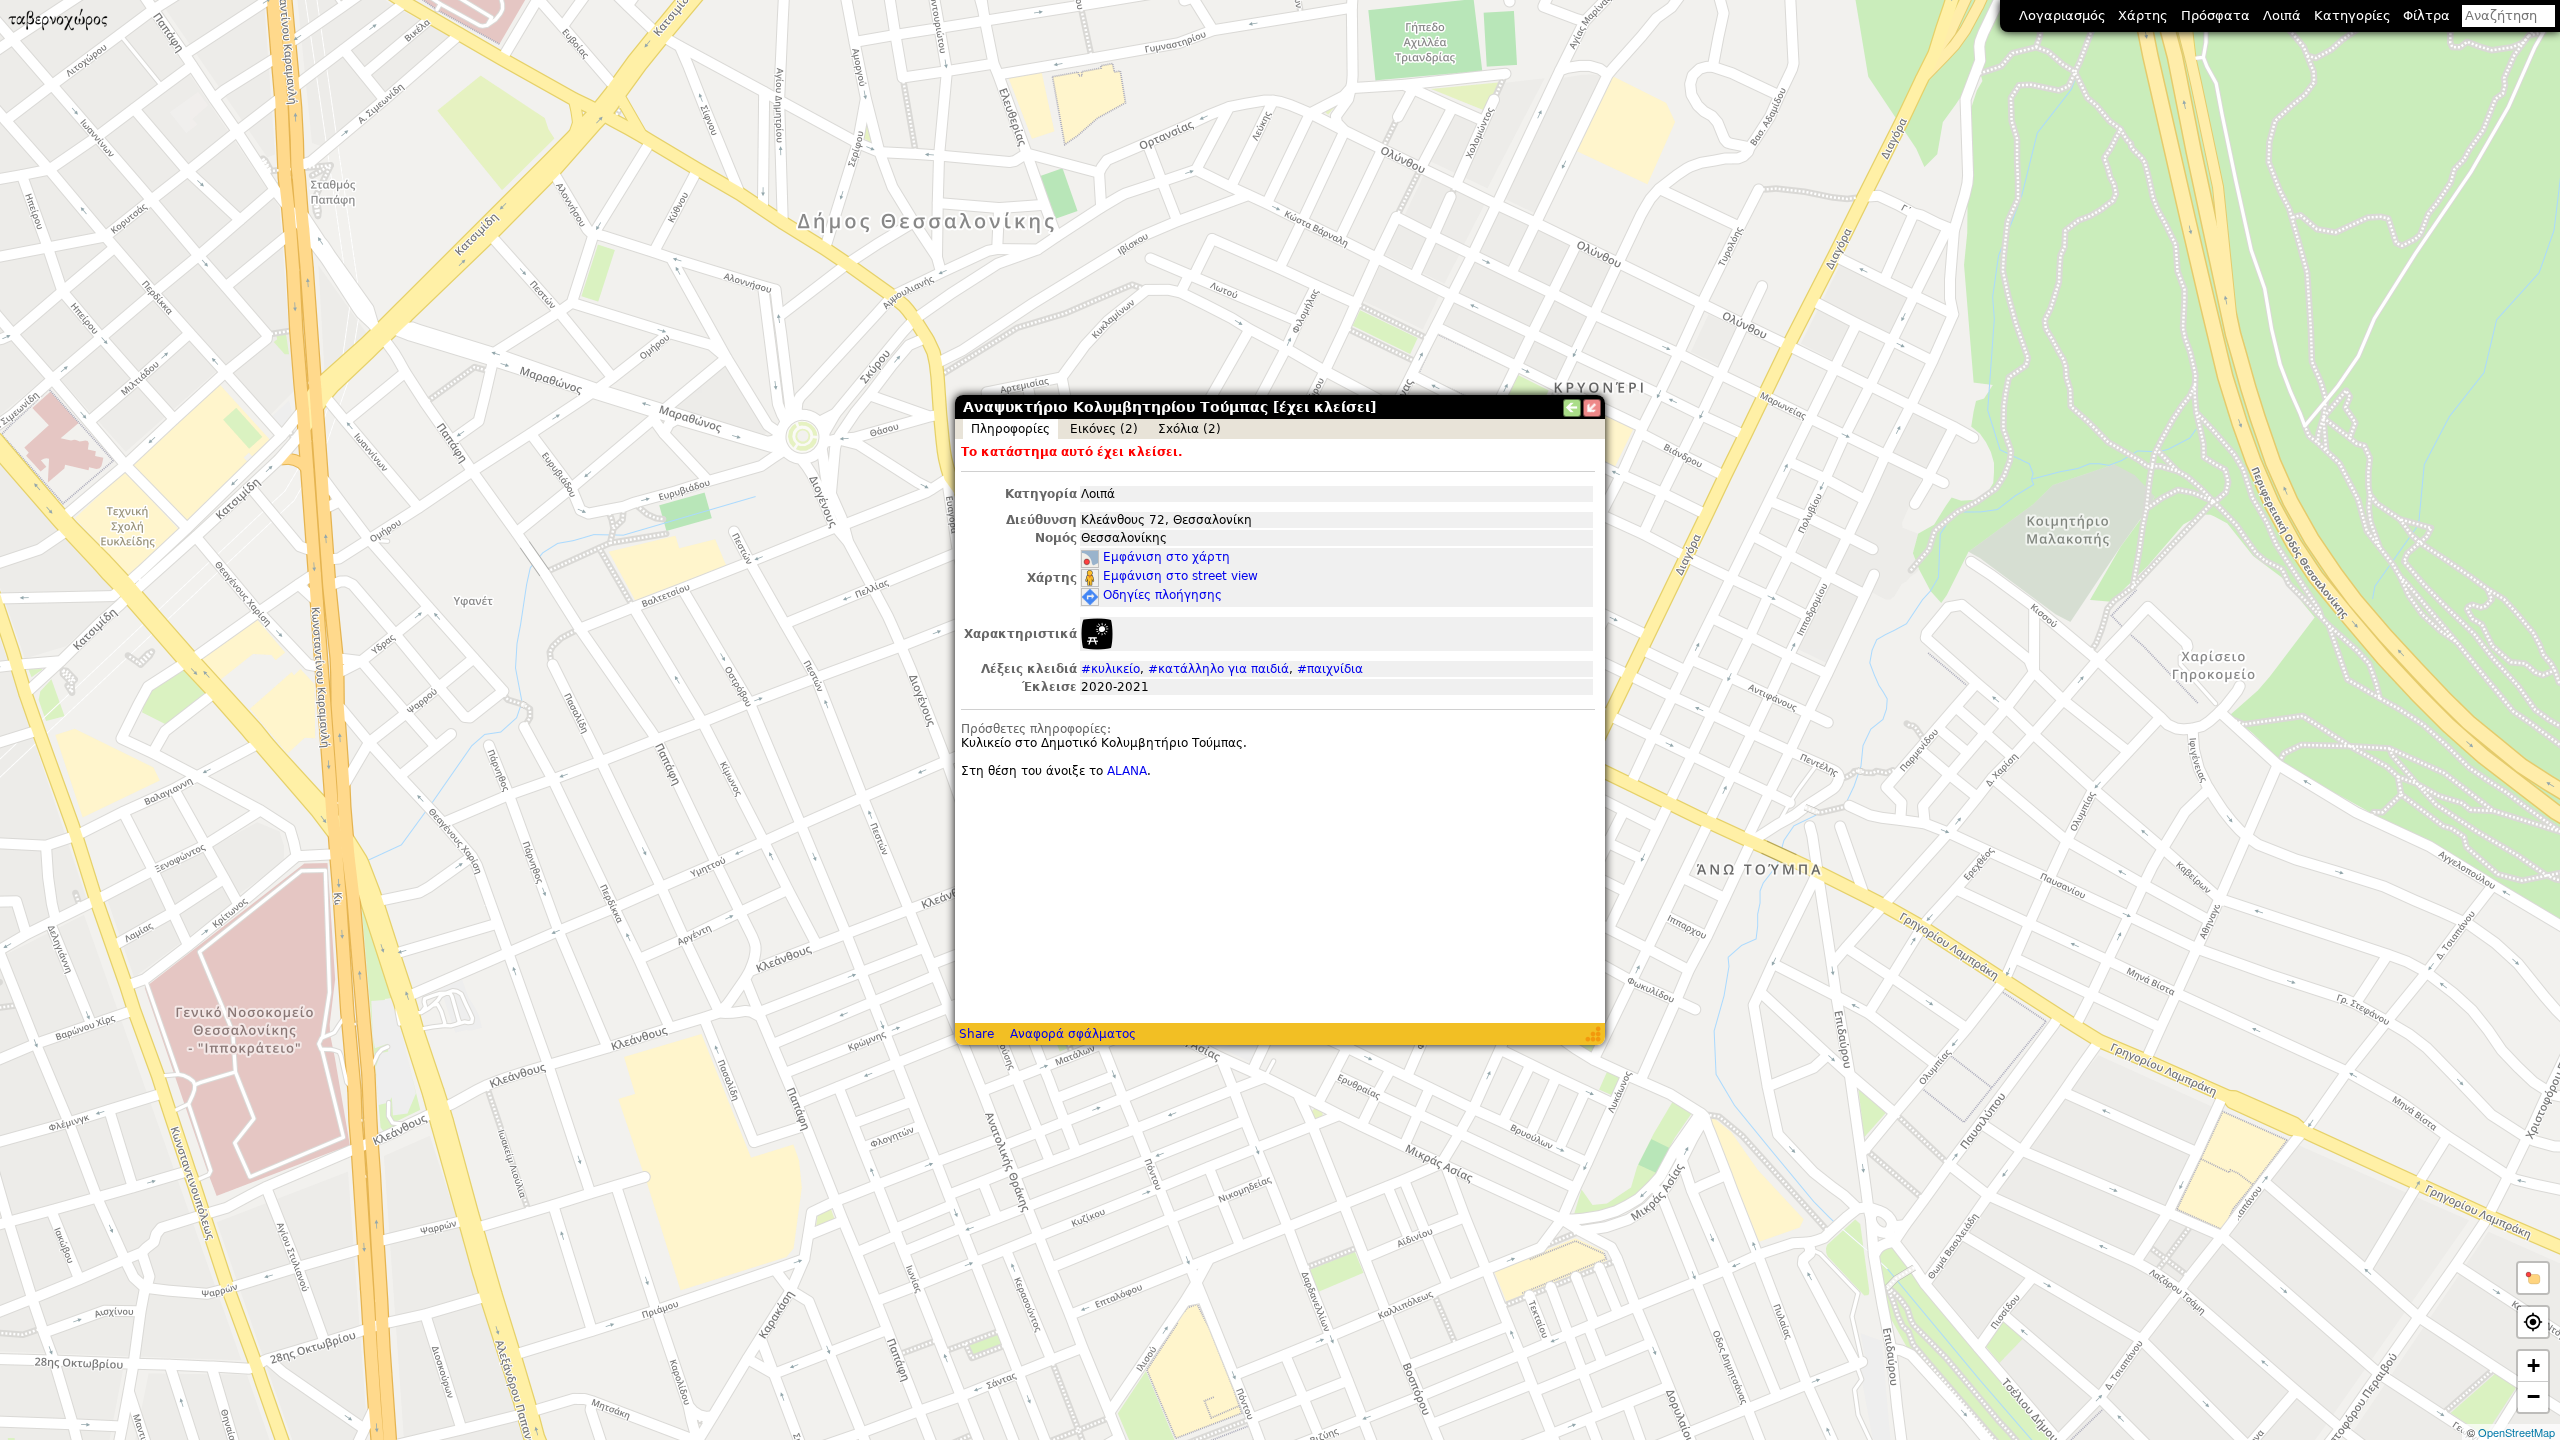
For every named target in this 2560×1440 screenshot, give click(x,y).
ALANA (1127, 771)
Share (976, 1034)
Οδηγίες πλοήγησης (1162, 595)
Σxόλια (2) (1189, 429)
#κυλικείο (1110, 669)
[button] (2533, 1278)
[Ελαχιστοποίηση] (1592, 408)
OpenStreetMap (2516, 1432)
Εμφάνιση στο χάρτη (1166, 557)
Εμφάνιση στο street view (1180, 576)
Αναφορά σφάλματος (1073, 1034)
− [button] (2533, 1396)
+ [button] (2533, 1365)
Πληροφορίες (1010, 429)
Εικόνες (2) (1104, 429)
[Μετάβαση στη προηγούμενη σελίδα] (1572, 408)
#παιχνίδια (1330, 669)
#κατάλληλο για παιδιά (1218, 669)
